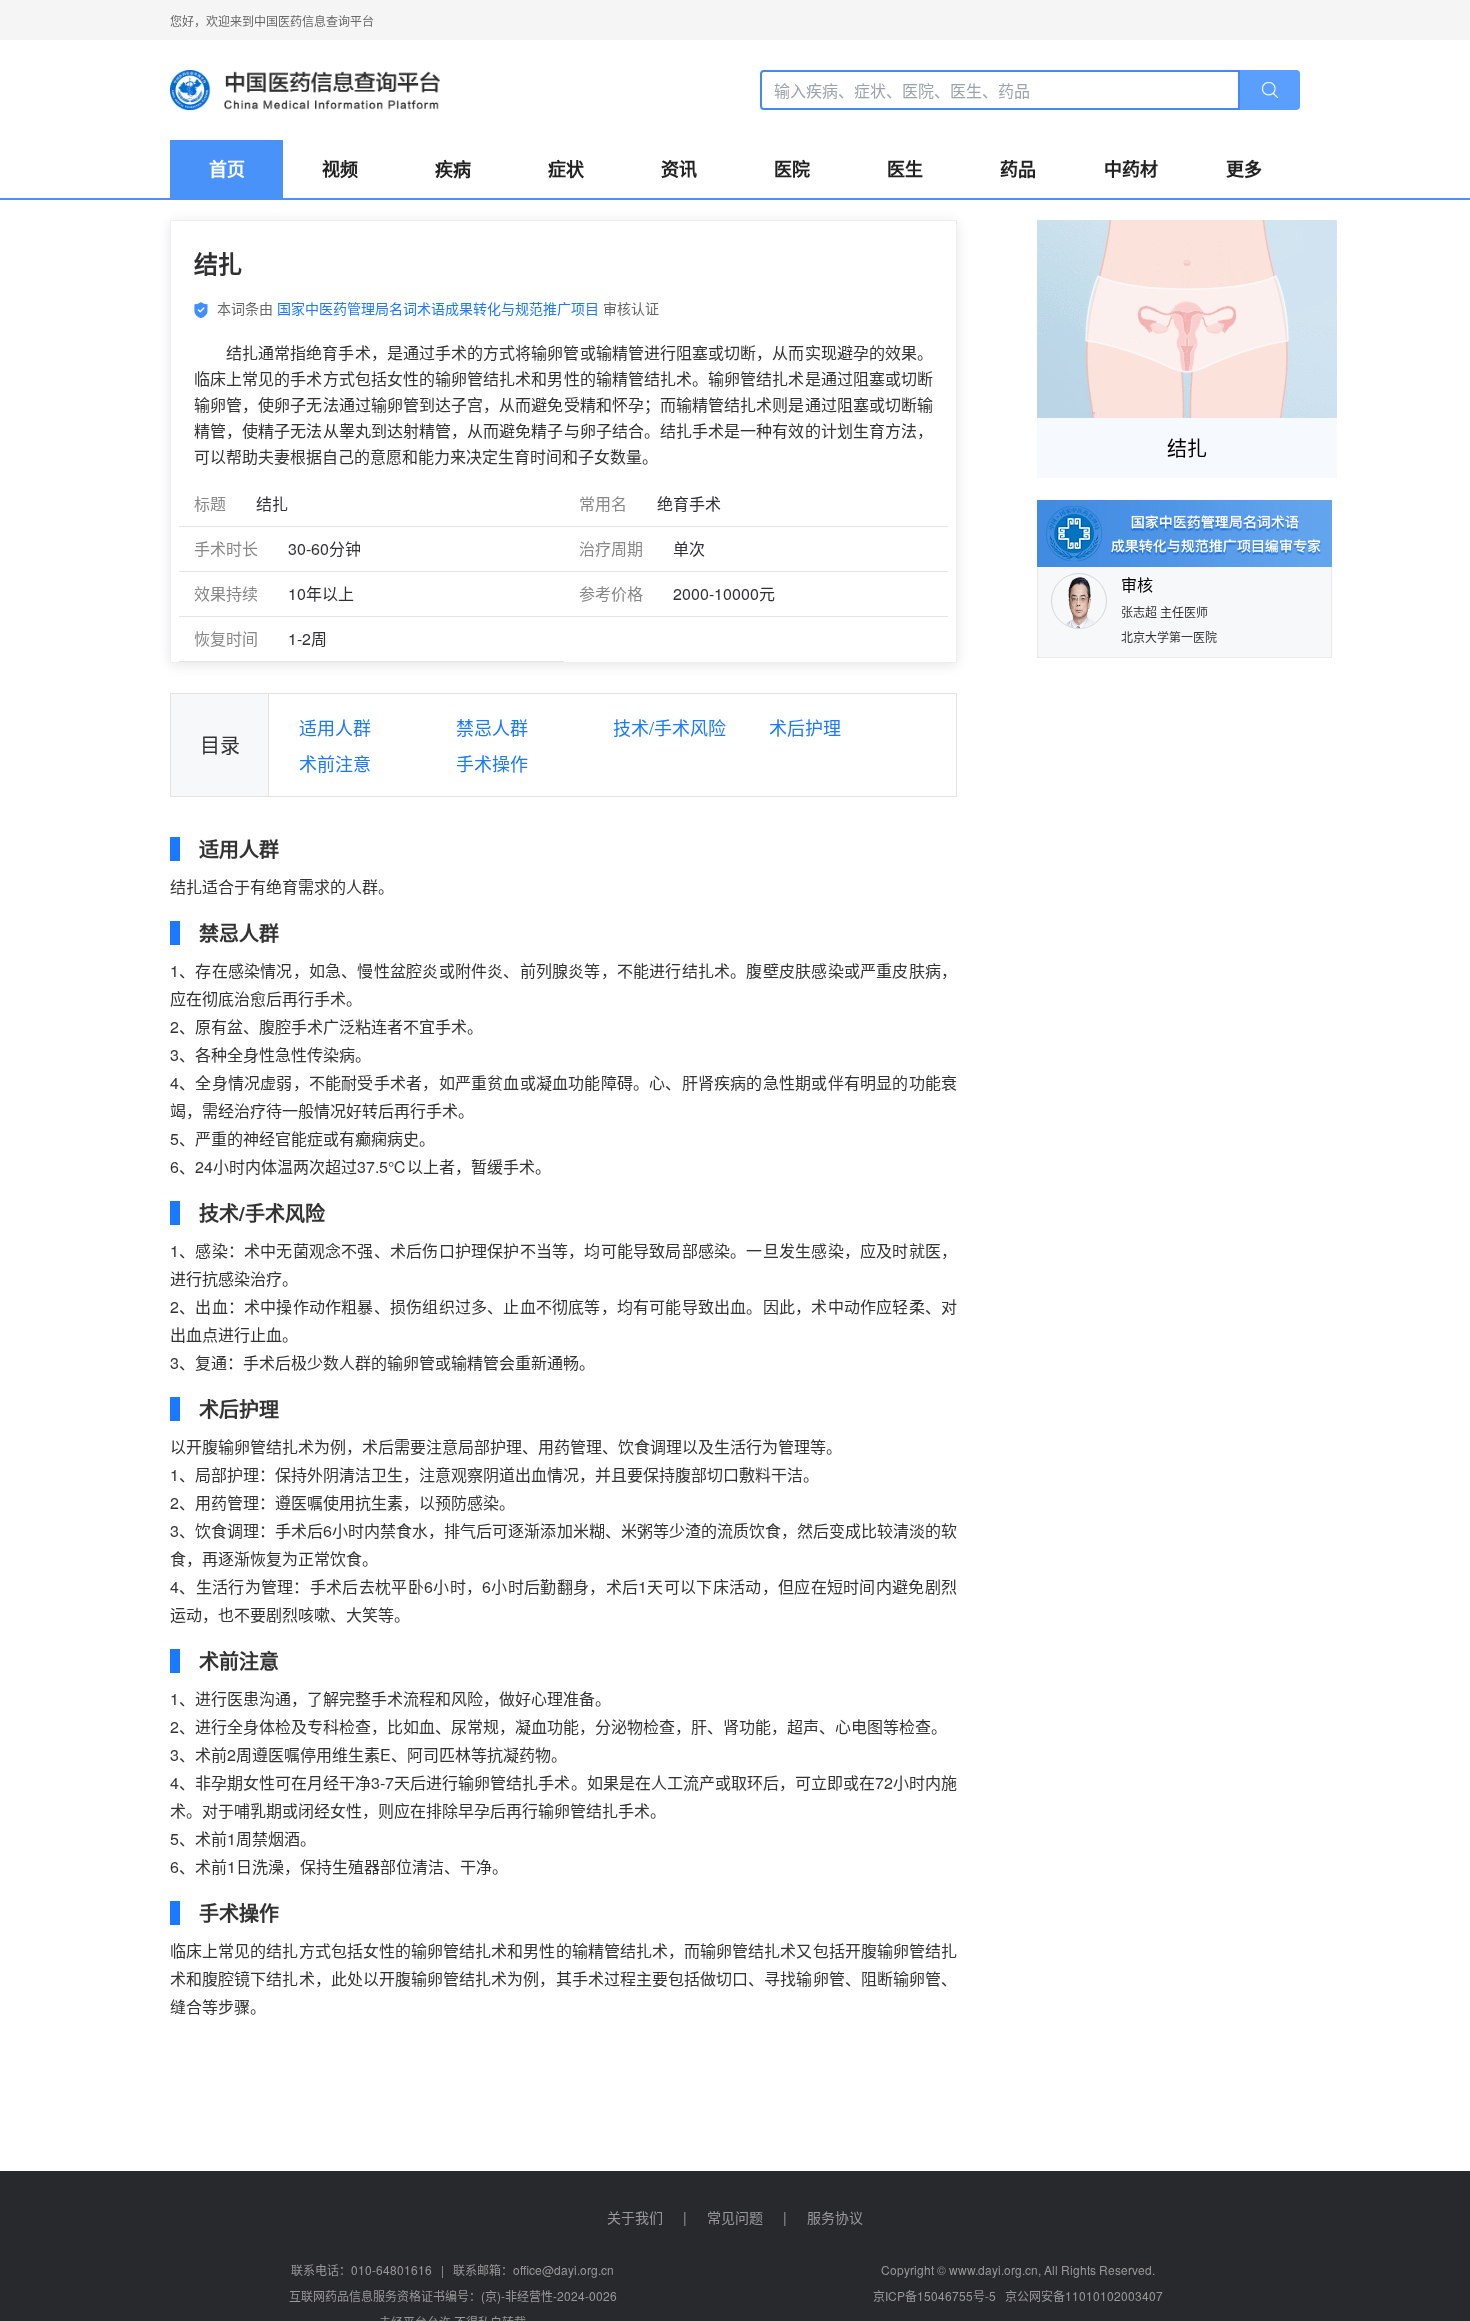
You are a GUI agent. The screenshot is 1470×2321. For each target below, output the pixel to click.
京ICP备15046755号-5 (934, 2295)
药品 (1018, 169)
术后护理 (805, 727)
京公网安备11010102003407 (1084, 2295)
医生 (905, 169)
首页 (227, 169)
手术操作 (492, 763)
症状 (566, 169)
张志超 (1140, 611)
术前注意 (335, 763)
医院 (792, 169)
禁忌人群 (492, 727)
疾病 (453, 169)
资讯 (679, 169)
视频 (340, 169)
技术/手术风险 (669, 727)
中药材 (1131, 169)
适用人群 (335, 727)
